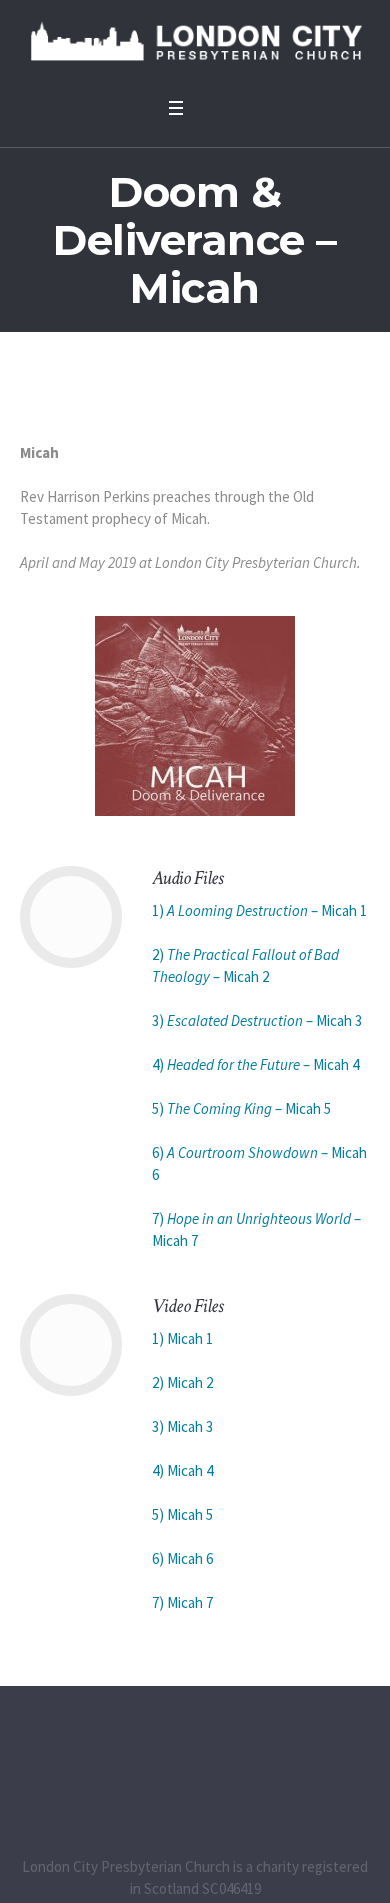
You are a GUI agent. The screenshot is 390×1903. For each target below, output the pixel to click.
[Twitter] (195, 1761)
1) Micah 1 (182, 1338)
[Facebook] (152, 1761)
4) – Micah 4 (255, 1064)
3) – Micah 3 (257, 1020)
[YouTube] (238, 1761)
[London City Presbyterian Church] (195, 43)
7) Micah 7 (182, 1602)
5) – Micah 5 (241, 1108)
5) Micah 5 (182, 1514)
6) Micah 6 (182, 1558)
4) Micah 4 (182, 1470)
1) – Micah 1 (259, 910)
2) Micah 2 (182, 1382)
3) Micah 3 (182, 1426)
